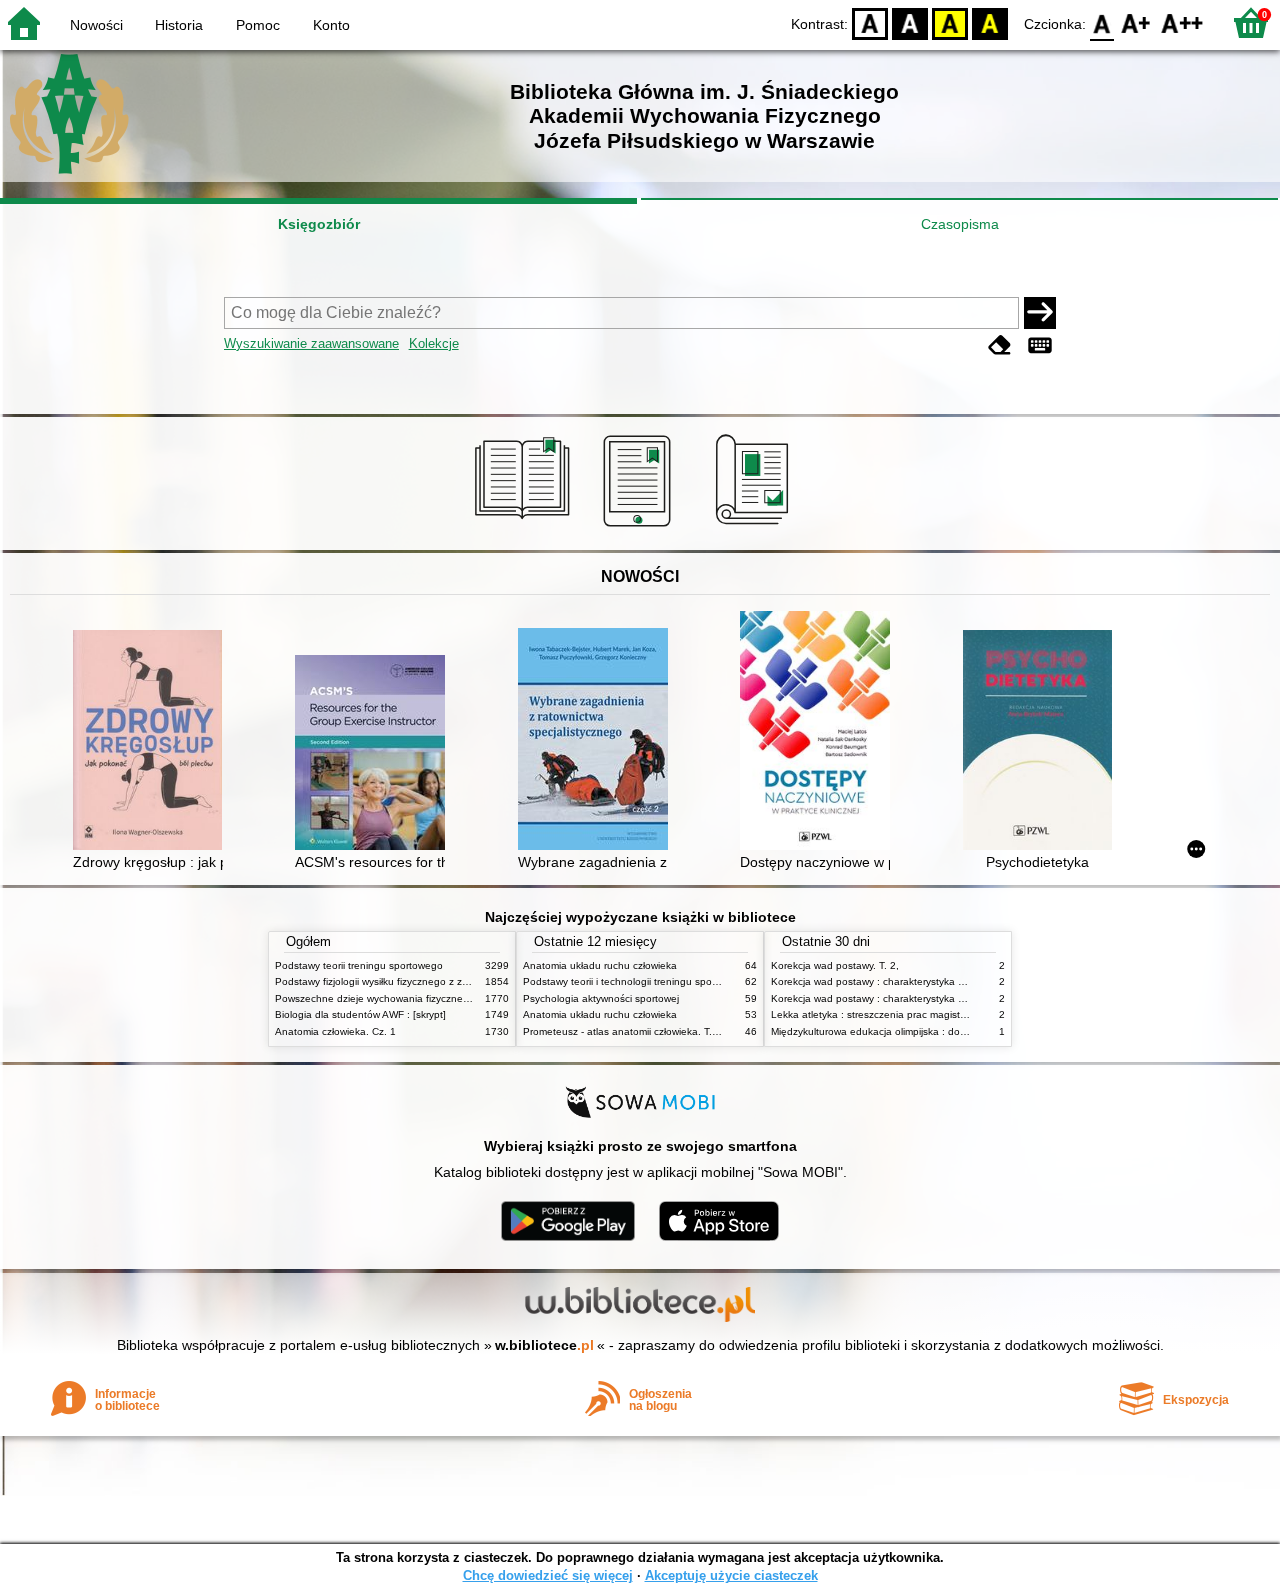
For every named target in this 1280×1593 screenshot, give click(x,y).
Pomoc (258, 25)
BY (990, 22)
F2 (1182, 22)
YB (950, 22)
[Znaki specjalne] (1040, 345)
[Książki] (525, 527)
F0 (1102, 22)
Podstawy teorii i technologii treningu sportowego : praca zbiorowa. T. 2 (687, 981)
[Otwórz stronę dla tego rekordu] (153, 742)
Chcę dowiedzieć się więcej (548, 1575)
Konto (331, 25)
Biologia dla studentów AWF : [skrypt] (360, 1014)
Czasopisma (960, 224)
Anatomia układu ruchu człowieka (600, 965)
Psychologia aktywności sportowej (601, 998)
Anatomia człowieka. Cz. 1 (335, 1031)
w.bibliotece (544, 1345)
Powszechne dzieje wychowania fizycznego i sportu (393, 998)
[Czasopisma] (755, 527)
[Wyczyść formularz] (1000, 345)
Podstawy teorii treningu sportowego (359, 965)
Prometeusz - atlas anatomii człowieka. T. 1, (623, 1031)
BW (910, 22)
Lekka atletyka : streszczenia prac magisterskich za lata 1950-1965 (925, 1014)
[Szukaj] (1040, 313)
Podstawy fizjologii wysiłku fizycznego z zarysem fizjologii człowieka (428, 981)
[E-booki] (640, 527)
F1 (1136, 22)
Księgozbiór (319, 224)
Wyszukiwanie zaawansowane (311, 343)
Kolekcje (434, 343)
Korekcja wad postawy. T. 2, (835, 965)
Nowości (96, 25)
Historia (179, 25)
